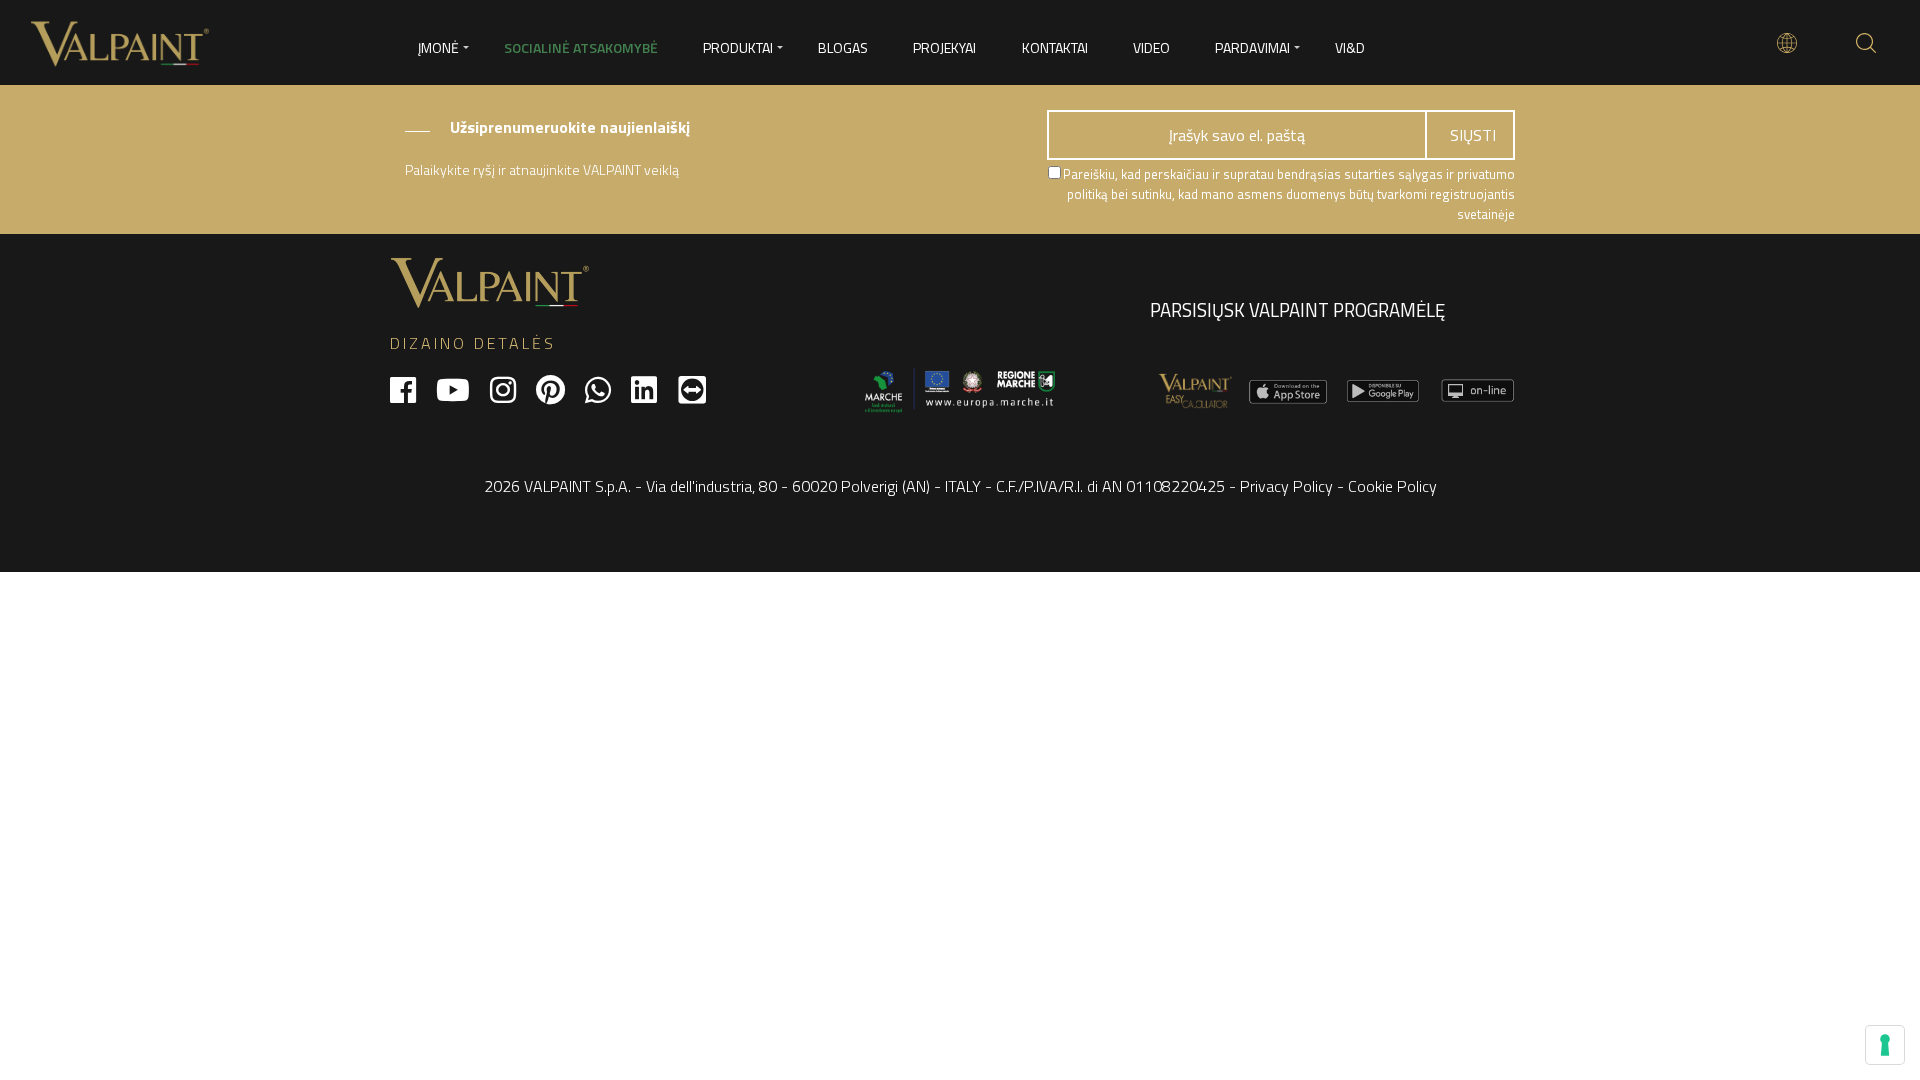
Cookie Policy (1392, 486)
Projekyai (944, 47)
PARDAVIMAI (1252, 47)
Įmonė (438, 47)
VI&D (1350, 47)
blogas (843, 47)
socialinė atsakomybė (581, 47)
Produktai (738, 47)
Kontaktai (1055, 47)
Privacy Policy (1286, 486)
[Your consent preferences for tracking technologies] (1885, 1045)
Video (1151, 47)
